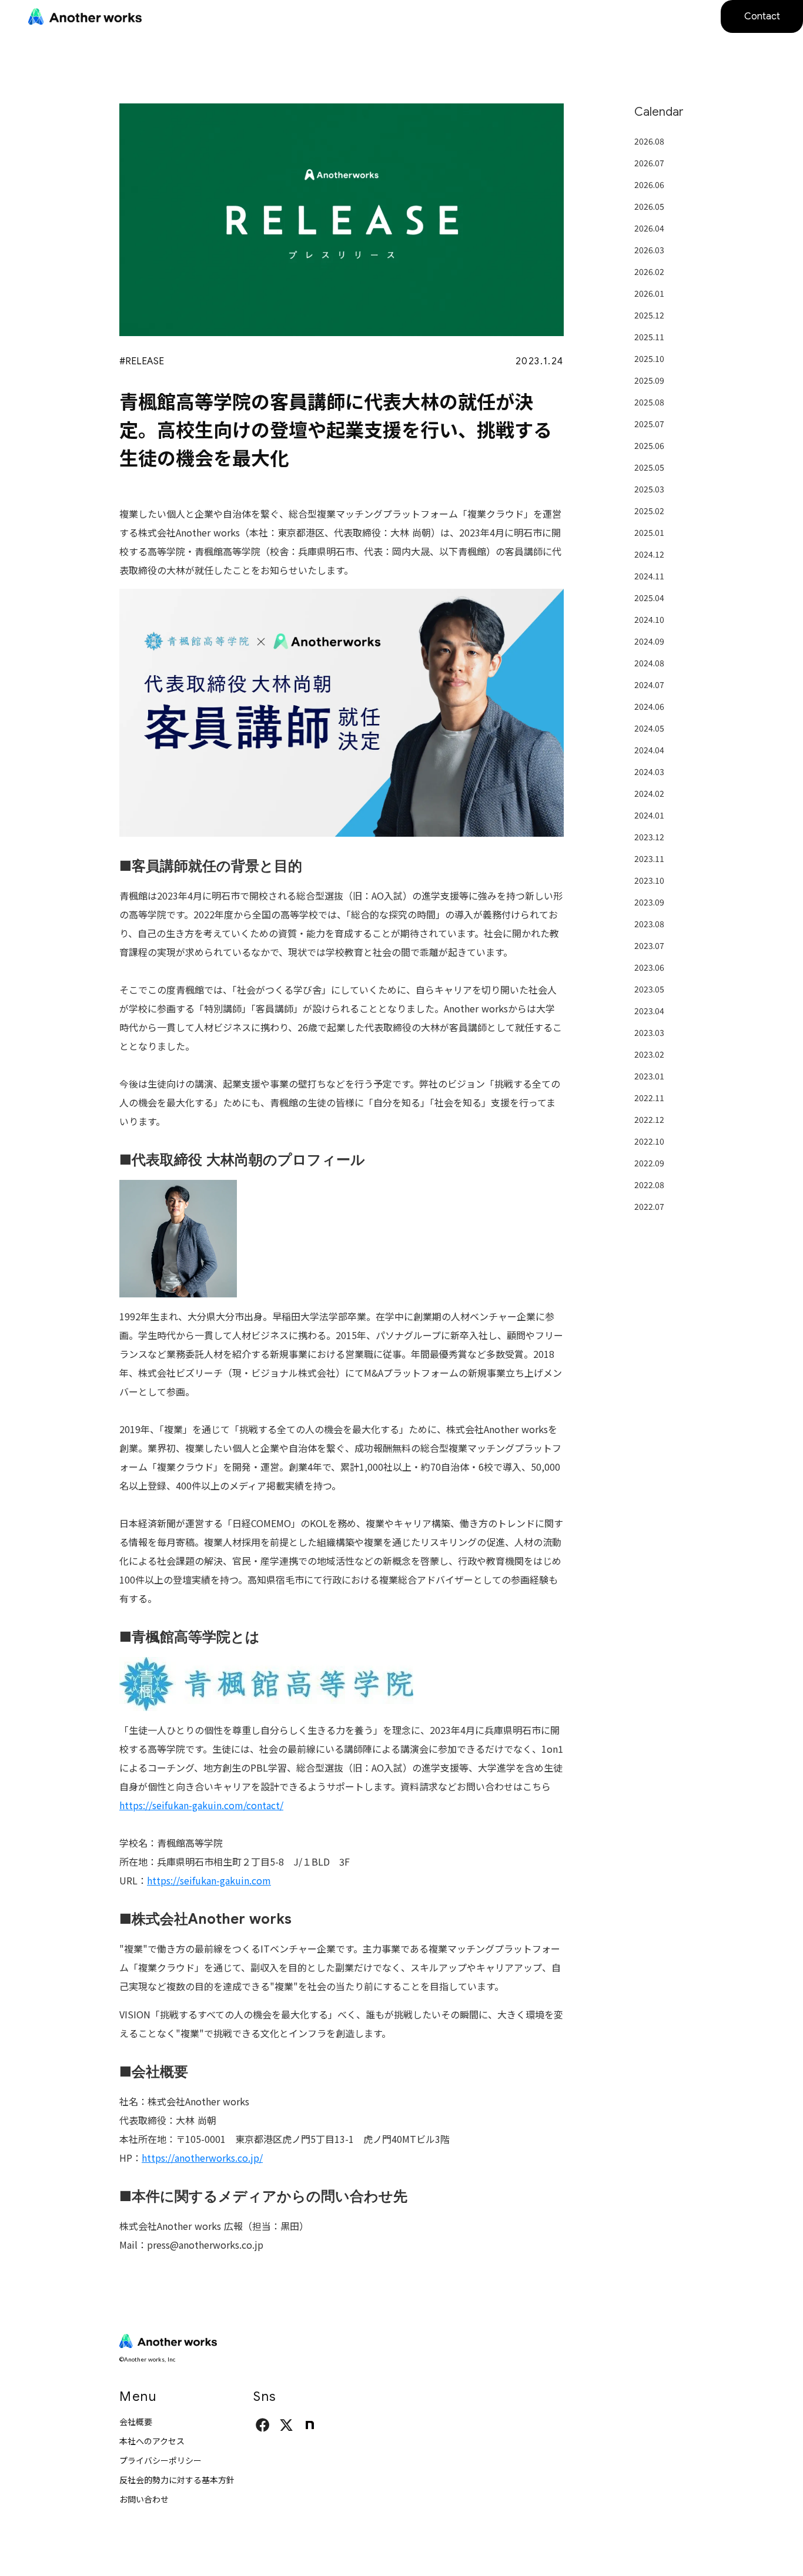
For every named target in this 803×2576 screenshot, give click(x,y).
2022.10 (649, 1141)
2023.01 (649, 1076)
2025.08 (649, 402)
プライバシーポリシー (160, 2460)
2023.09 (649, 902)
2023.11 (649, 858)
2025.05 (649, 467)
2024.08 (649, 663)
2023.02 (649, 1054)
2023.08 (649, 924)
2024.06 (649, 706)
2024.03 (649, 772)
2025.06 (649, 445)
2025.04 (649, 598)
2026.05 (649, 206)
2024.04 (649, 750)
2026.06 (649, 185)
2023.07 (649, 945)
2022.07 (649, 1206)
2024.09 (649, 641)
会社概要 (136, 2421)
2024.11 (649, 576)
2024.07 (649, 685)
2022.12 (649, 1119)
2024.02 (649, 793)
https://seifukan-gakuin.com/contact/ (201, 1805)
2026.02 (649, 271)
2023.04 (649, 1011)
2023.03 (649, 1032)
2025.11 (649, 337)
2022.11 (649, 1098)
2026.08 (649, 141)
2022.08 (649, 1185)
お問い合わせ (144, 2499)
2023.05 (649, 989)
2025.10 (649, 358)
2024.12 (649, 554)
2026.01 (649, 293)
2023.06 (649, 967)
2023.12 (649, 837)
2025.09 (649, 380)
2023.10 (649, 880)
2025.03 (649, 489)
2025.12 (649, 315)
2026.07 (649, 163)
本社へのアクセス (152, 2441)
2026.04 (649, 228)
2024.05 (649, 728)
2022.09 (649, 1163)
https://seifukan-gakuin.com (209, 1880)
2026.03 (649, 250)
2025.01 (649, 532)
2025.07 (649, 424)
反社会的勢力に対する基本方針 (177, 2480)
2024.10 (649, 619)
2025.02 (649, 511)
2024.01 (649, 815)
